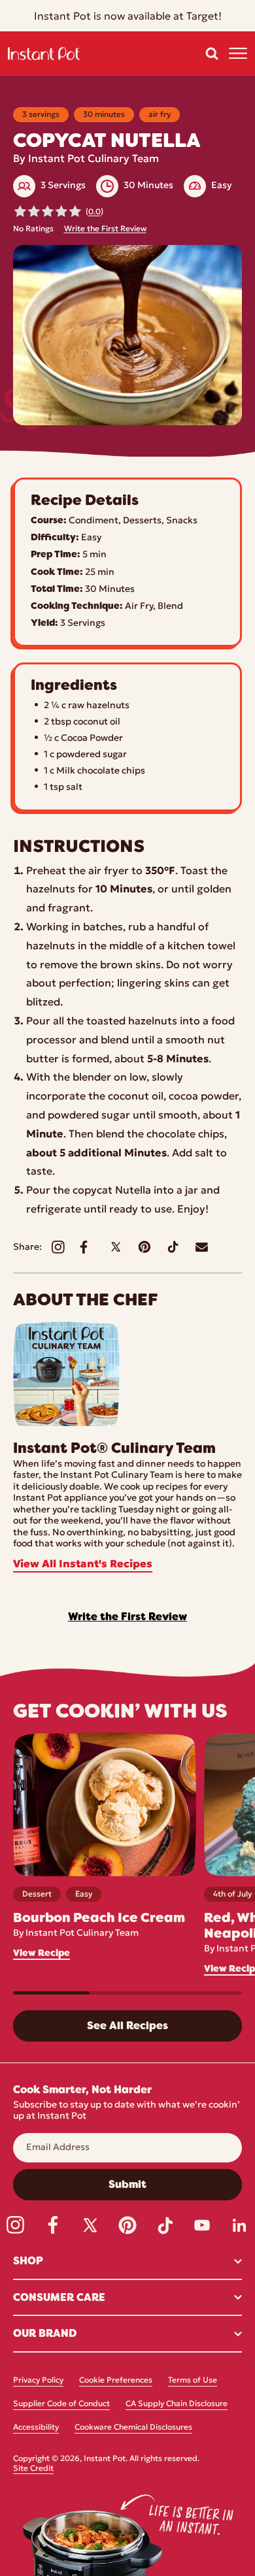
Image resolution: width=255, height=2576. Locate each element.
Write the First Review (105, 229)
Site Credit (33, 2469)
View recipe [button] (42, 1953)
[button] (212, 54)
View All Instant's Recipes (83, 1565)
